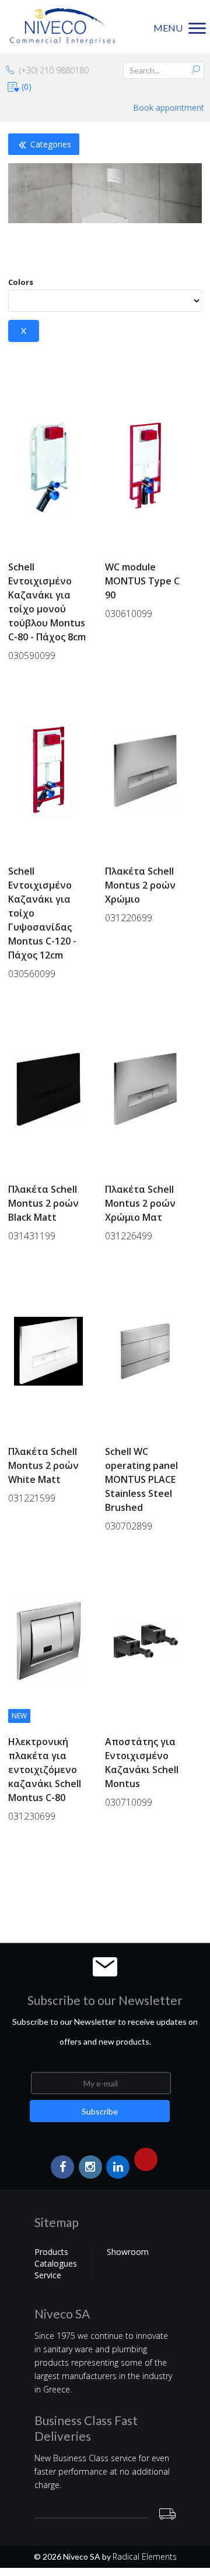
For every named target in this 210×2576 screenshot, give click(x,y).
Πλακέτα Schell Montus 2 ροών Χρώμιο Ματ (140, 1203)
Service (48, 2275)
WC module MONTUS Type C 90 (142, 581)
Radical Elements (145, 2556)
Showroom (128, 2252)
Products (51, 2252)
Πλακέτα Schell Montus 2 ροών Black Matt (43, 1203)
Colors (21, 282)
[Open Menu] (5, 1902)
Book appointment (169, 108)
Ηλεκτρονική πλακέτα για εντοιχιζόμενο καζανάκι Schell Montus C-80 (45, 1770)
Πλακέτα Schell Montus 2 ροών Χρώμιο (140, 885)
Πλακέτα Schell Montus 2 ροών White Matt (43, 1465)
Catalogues (56, 2263)
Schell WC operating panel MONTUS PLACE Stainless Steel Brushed (141, 1479)
